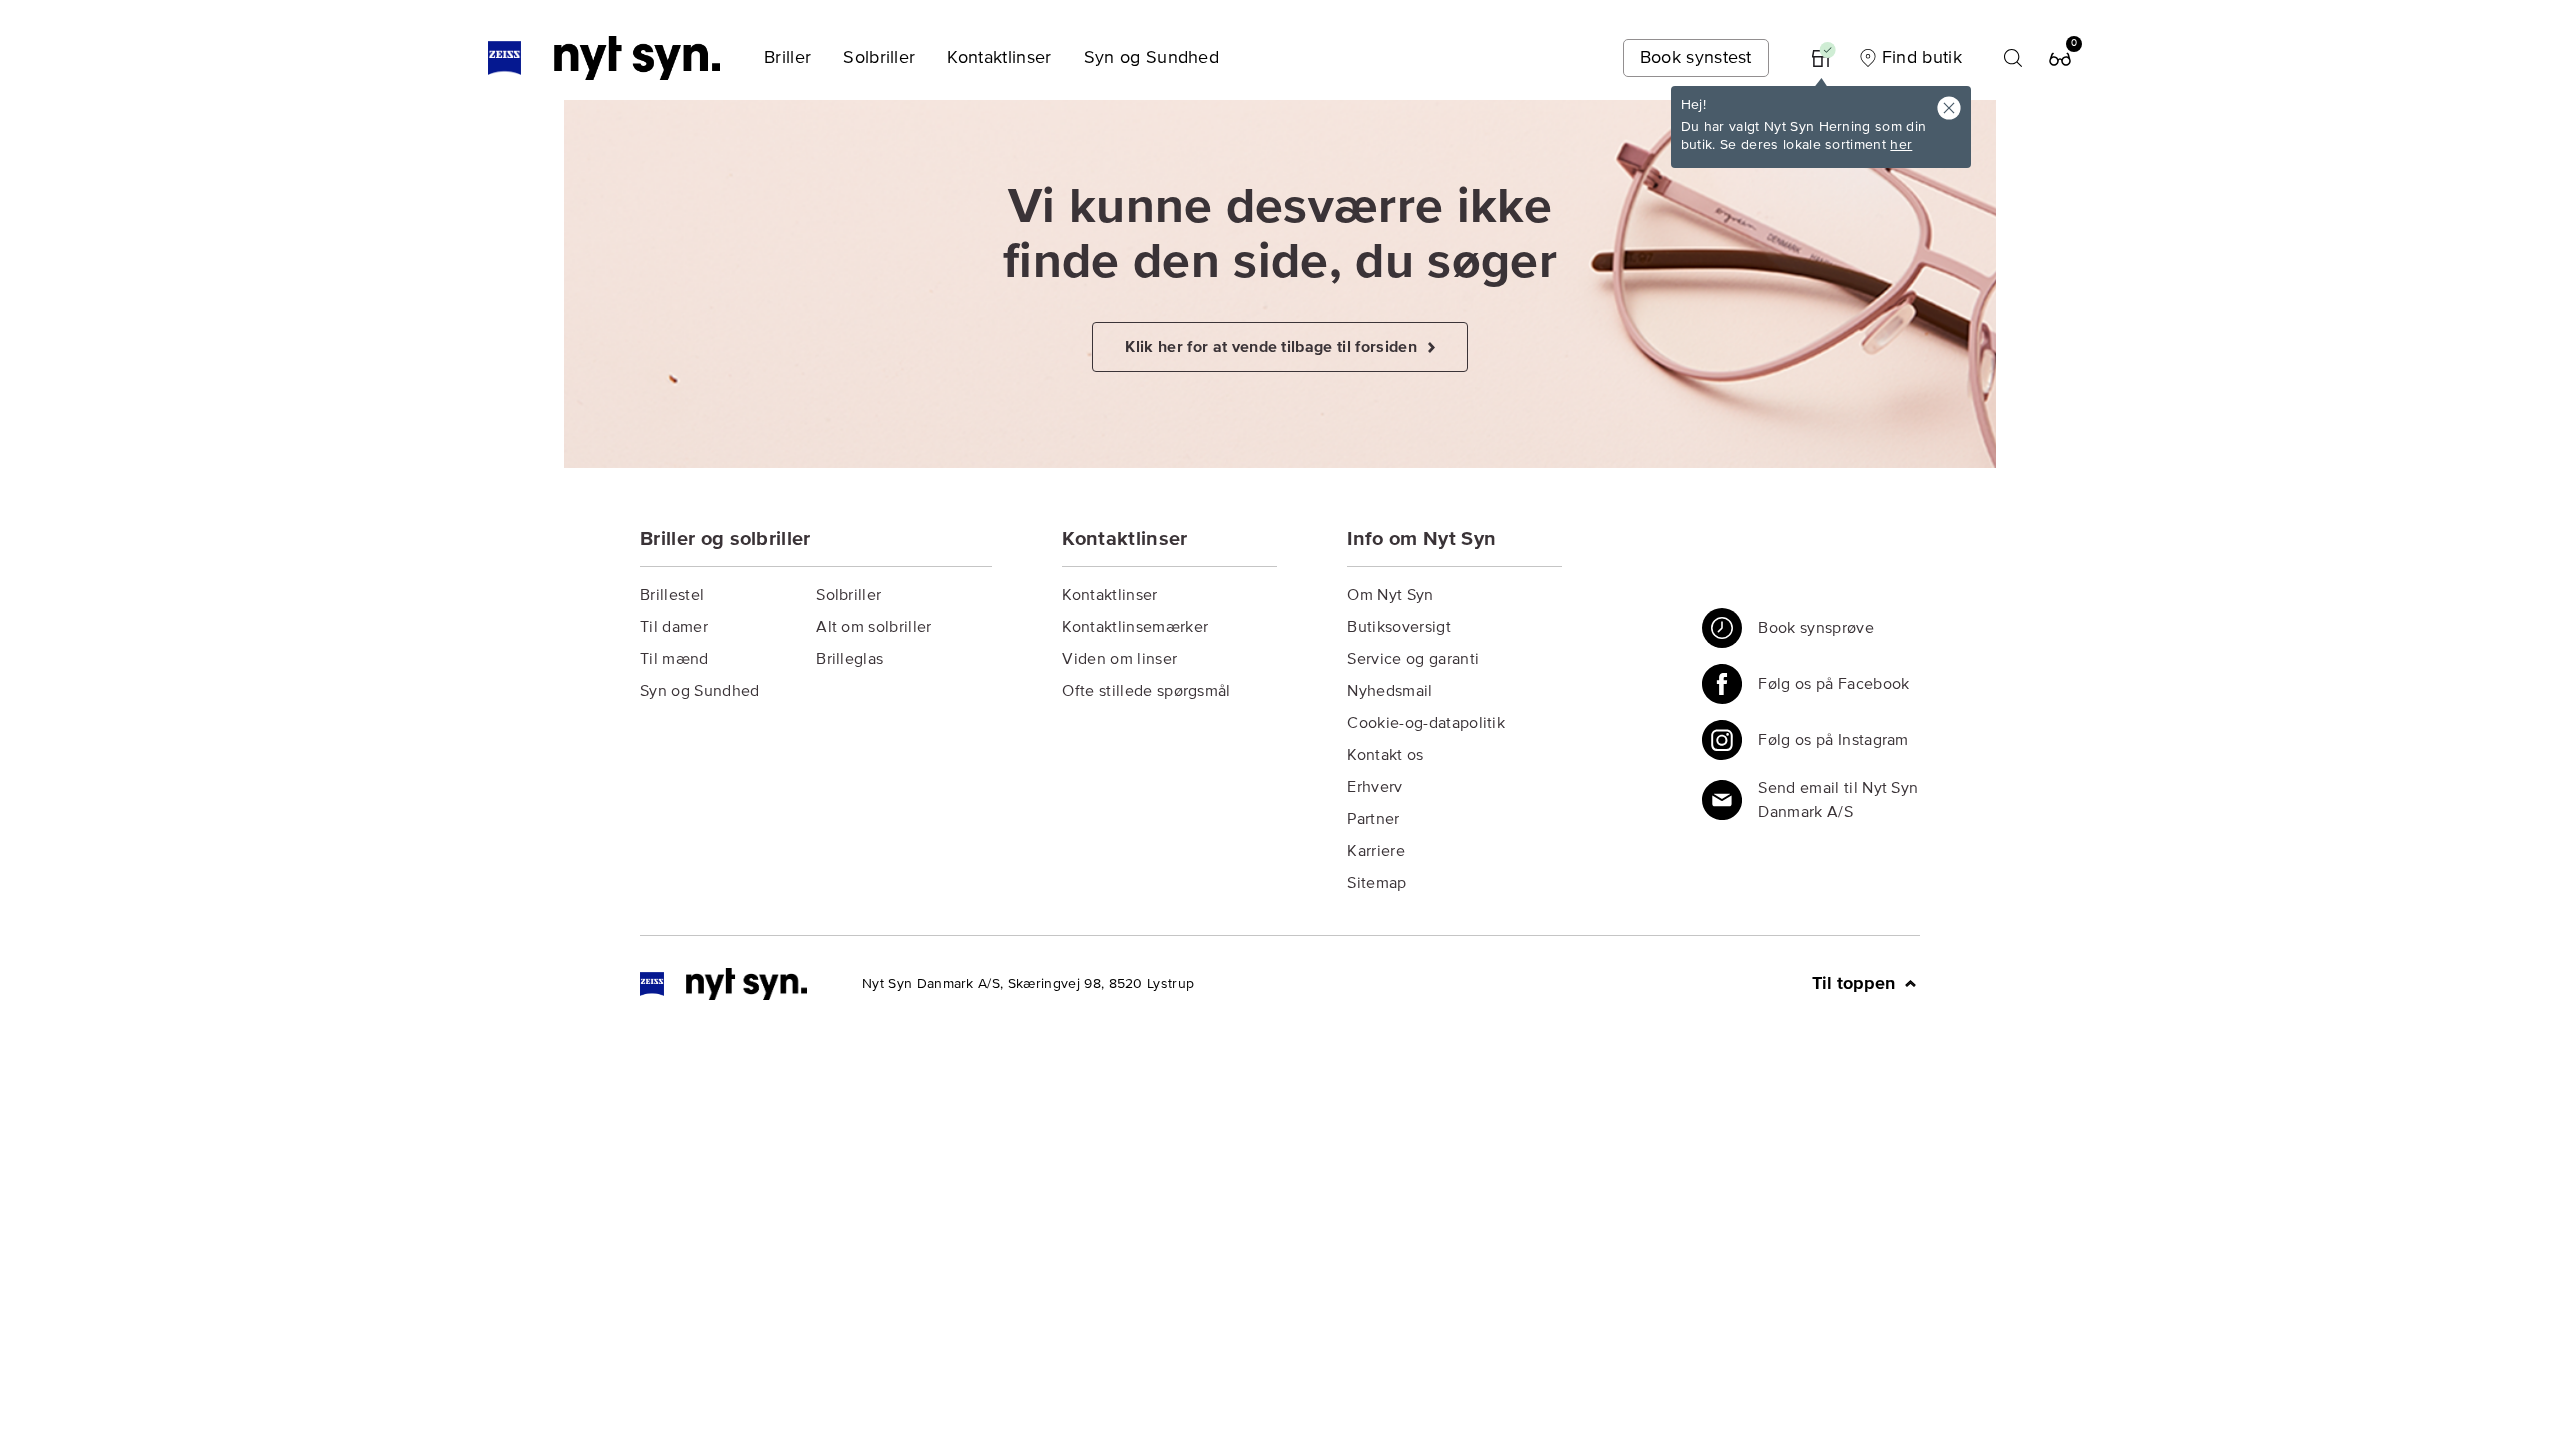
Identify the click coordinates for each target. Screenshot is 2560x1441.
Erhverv (1374, 787)
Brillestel (672, 595)
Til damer (674, 627)
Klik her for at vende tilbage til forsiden (1273, 347)
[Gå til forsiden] (723, 984)
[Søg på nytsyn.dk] (2013, 58)
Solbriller (848, 595)
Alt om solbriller (873, 627)
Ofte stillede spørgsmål (1146, 691)
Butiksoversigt (1398, 627)
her (1901, 145)
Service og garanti (1413, 659)
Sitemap (1376, 883)
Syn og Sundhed (699, 691)
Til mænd (674, 659)
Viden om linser (1119, 659)
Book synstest (1696, 58)
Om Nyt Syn (1390, 595)
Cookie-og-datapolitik (1426, 723)
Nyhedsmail (1389, 691)
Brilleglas (849, 659)
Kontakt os (1385, 755)
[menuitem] (787, 58)
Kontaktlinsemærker (1135, 627)
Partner (1373, 819)
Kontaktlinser (1109, 595)
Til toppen (1856, 984)
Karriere (1376, 851)
